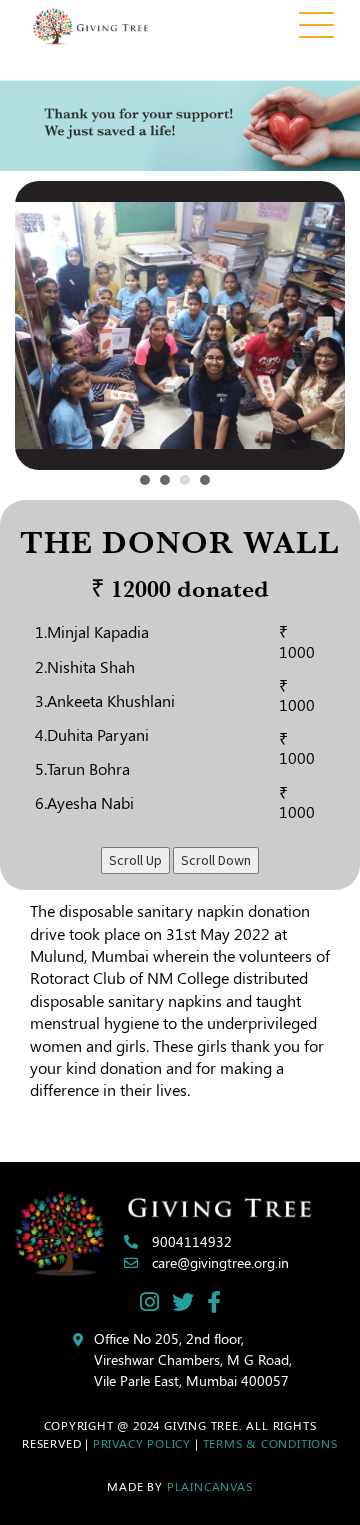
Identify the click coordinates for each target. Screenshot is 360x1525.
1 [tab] (150, 485)
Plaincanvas (210, 1486)
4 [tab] (210, 485)
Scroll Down (216, 860)
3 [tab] (190, 485)
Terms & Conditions (270, 1443)
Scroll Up (135, 860)
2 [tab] (170, 485)
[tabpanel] (180, 325)
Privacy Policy (142, 1443)
